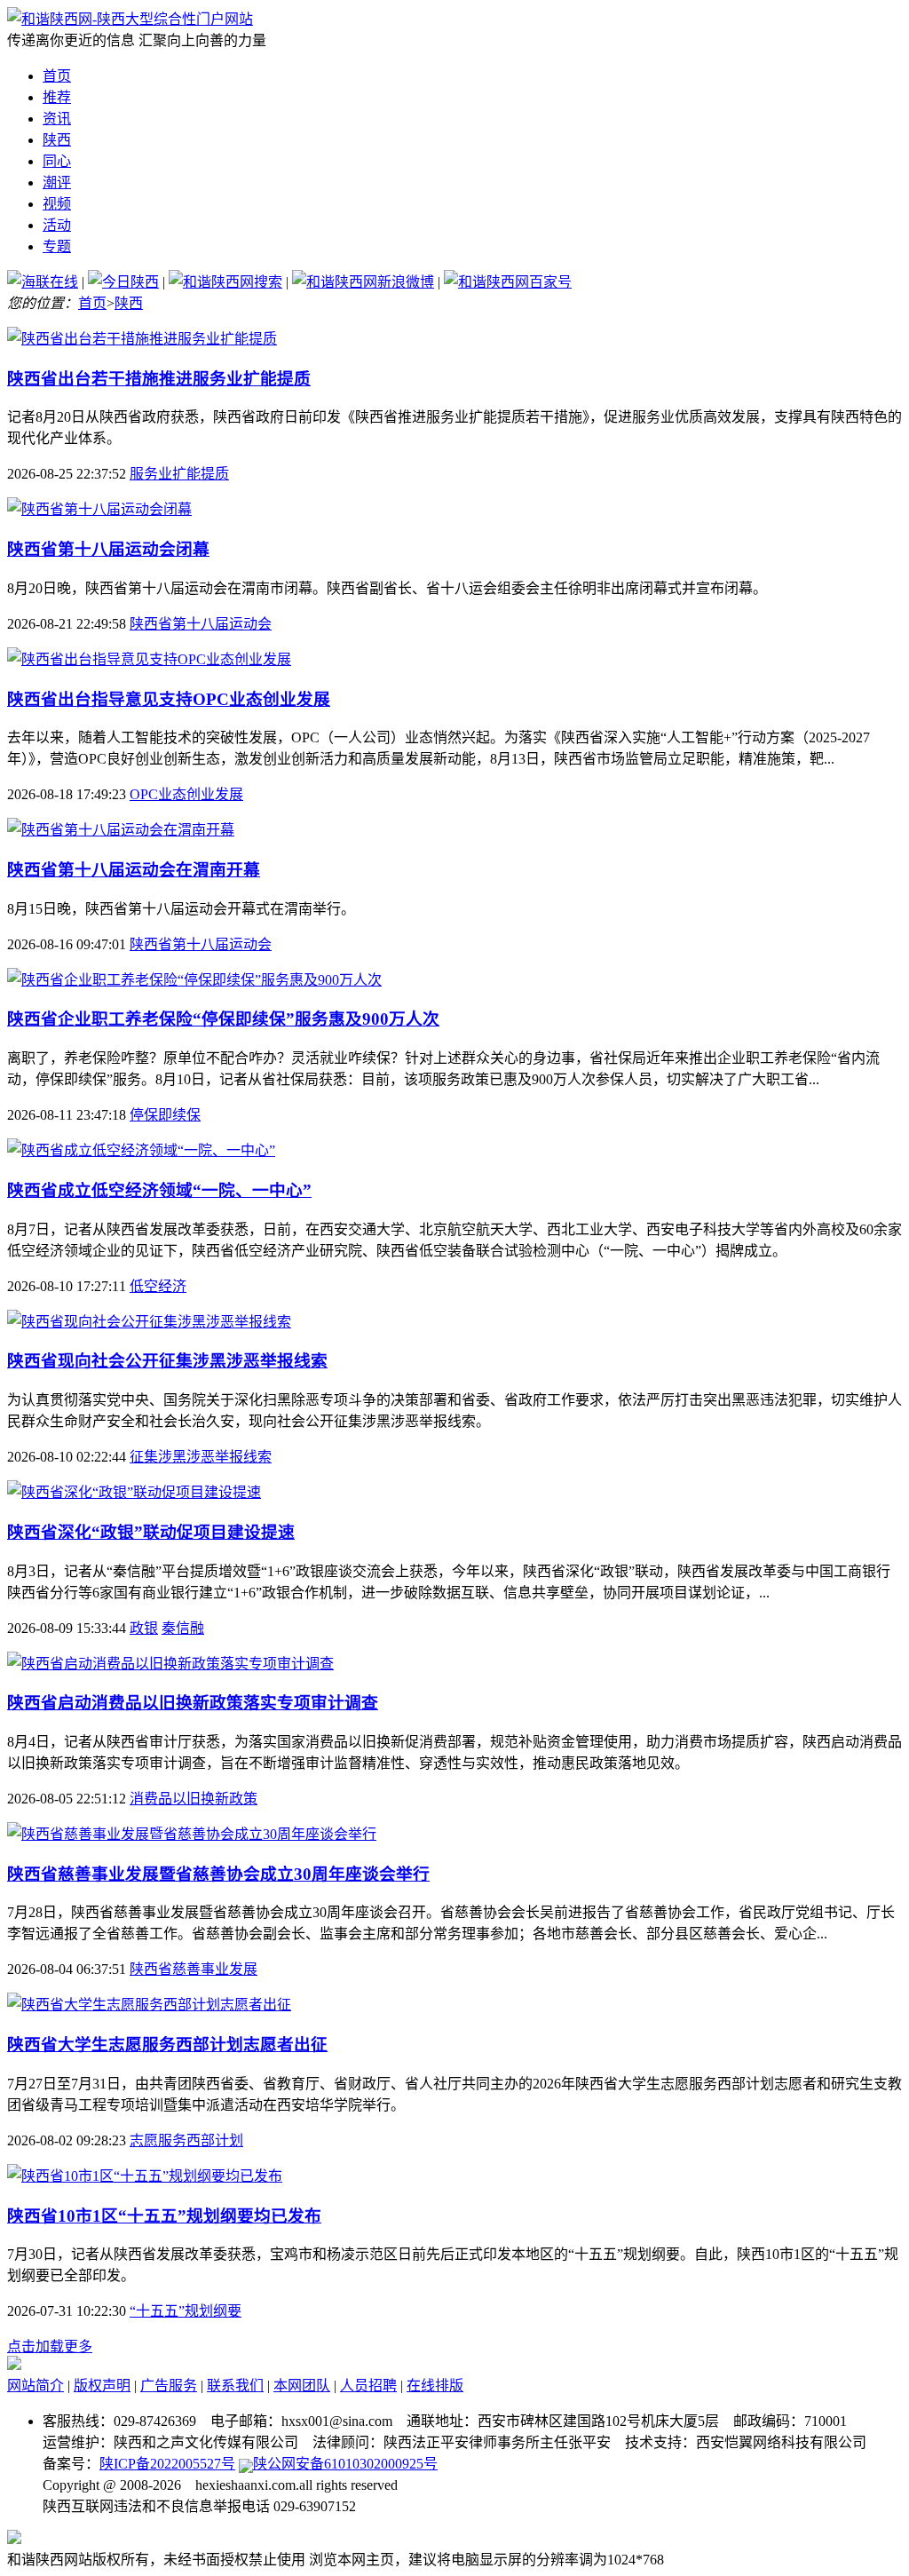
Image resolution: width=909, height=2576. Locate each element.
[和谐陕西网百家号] (508, 282)
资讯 (57, 119)
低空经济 (158, 1286)
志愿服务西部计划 (186, 2140)
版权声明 (102, 2386)
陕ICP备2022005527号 (167, 2464)
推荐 (57, 97)
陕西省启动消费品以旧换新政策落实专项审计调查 (193, 1703)
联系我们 (235, 2386)
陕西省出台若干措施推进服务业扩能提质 (159, 379)
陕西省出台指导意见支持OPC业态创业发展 (169, 699)
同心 (57, 161)
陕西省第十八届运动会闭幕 (108, 549)
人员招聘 (368, 2386)
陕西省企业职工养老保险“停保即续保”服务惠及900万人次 (223, 1019)
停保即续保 (165, 1115)
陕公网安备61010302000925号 (345, 2464)
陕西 (57, 140)
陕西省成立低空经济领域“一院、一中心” (159, 1190)
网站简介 (36, 2386)
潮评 (57, 182)
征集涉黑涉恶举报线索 (201, 1457)
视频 (57, 204)
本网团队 (302, 2386)
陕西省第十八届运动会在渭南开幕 (134, 870)
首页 (57, 76)
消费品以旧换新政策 (194, 1799)
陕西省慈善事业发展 (194, 1969)
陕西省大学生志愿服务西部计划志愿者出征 (167, 2045)
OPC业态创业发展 (186, 794)
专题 (57, 246)
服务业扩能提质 (179, 474)
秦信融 (183, 1628)
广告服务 (169, 2386)
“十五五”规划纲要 (186, 2311)
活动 (57, 225)
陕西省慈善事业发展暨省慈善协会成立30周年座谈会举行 (218, 1874)
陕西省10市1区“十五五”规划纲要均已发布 (164, 2216)
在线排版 (435, 2386)
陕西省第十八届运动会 (201, 624)
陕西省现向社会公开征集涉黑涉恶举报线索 (167, 1361)
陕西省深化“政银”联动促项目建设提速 (151, 1532)
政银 (144, 1628)
